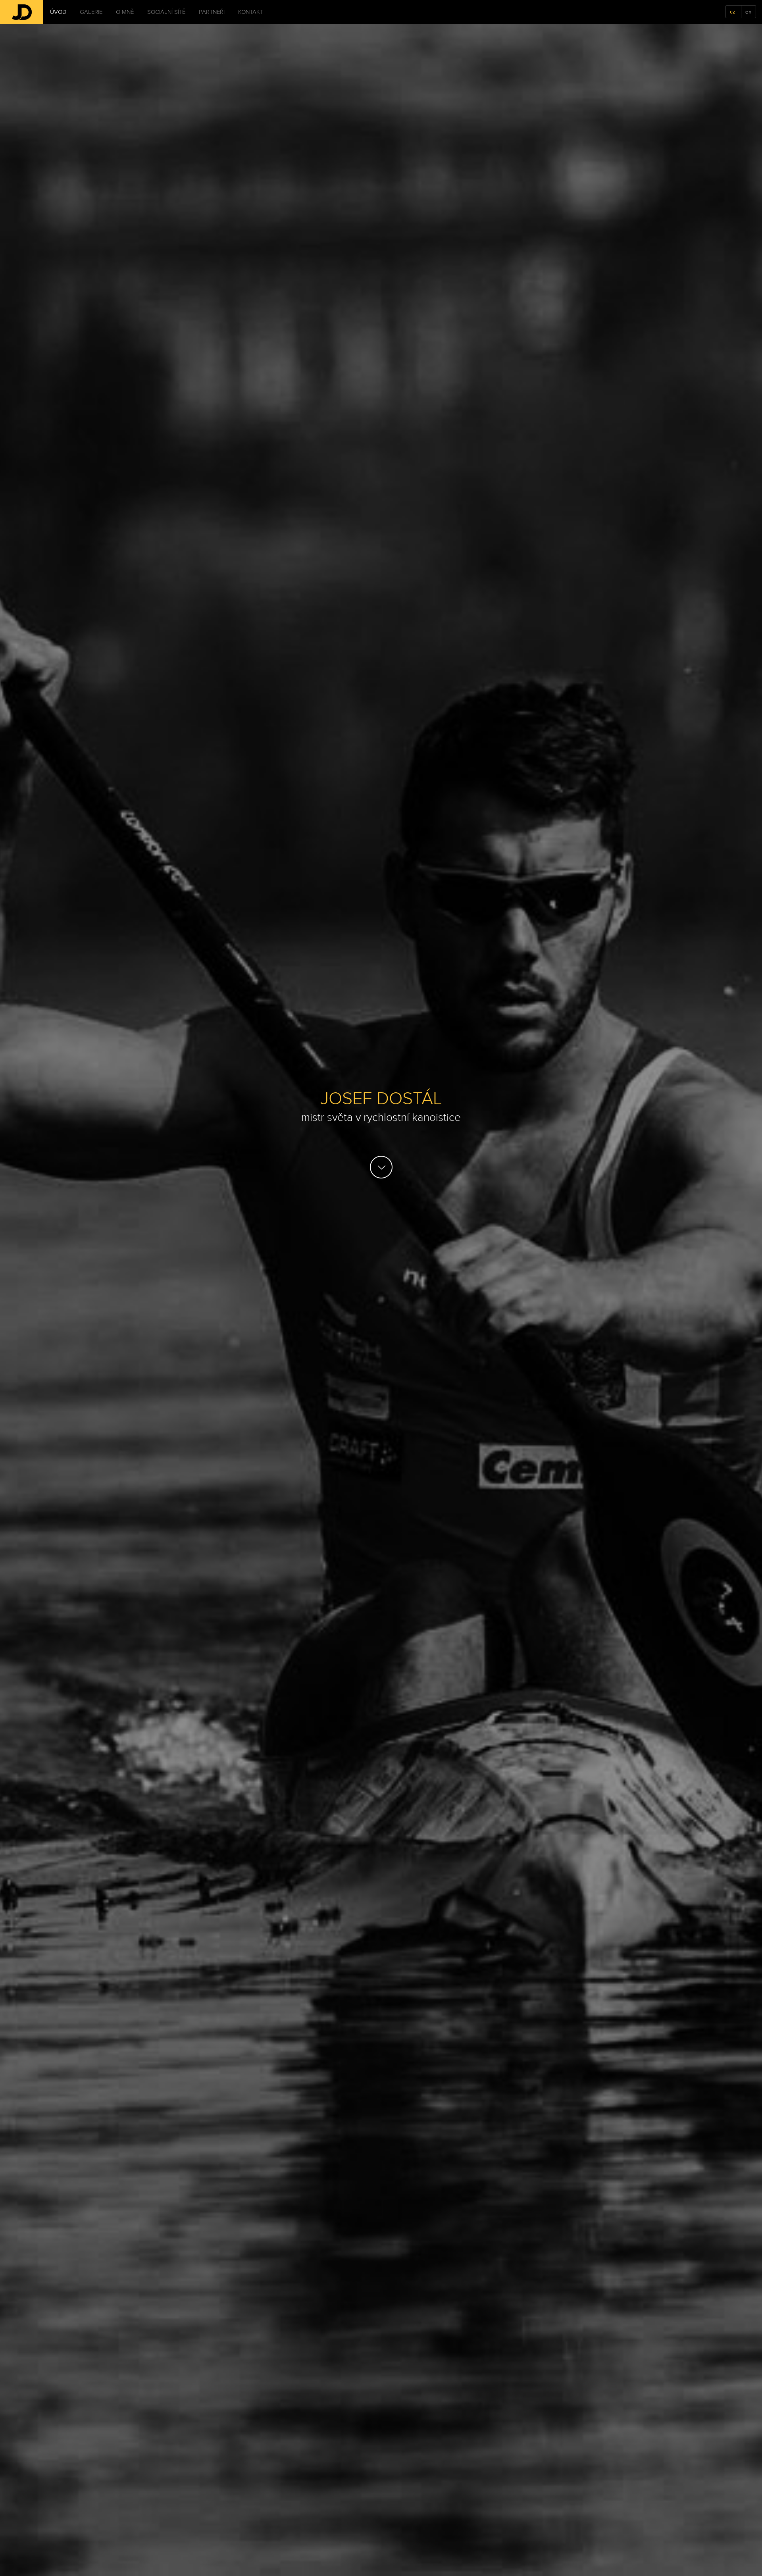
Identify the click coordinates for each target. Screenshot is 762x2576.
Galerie (91, 12)
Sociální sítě (166, 12)
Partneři (212, 12)
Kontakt (251, 12)
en (749, 12)
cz (733, 12)
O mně (125, 12)
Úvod (58, 12)
